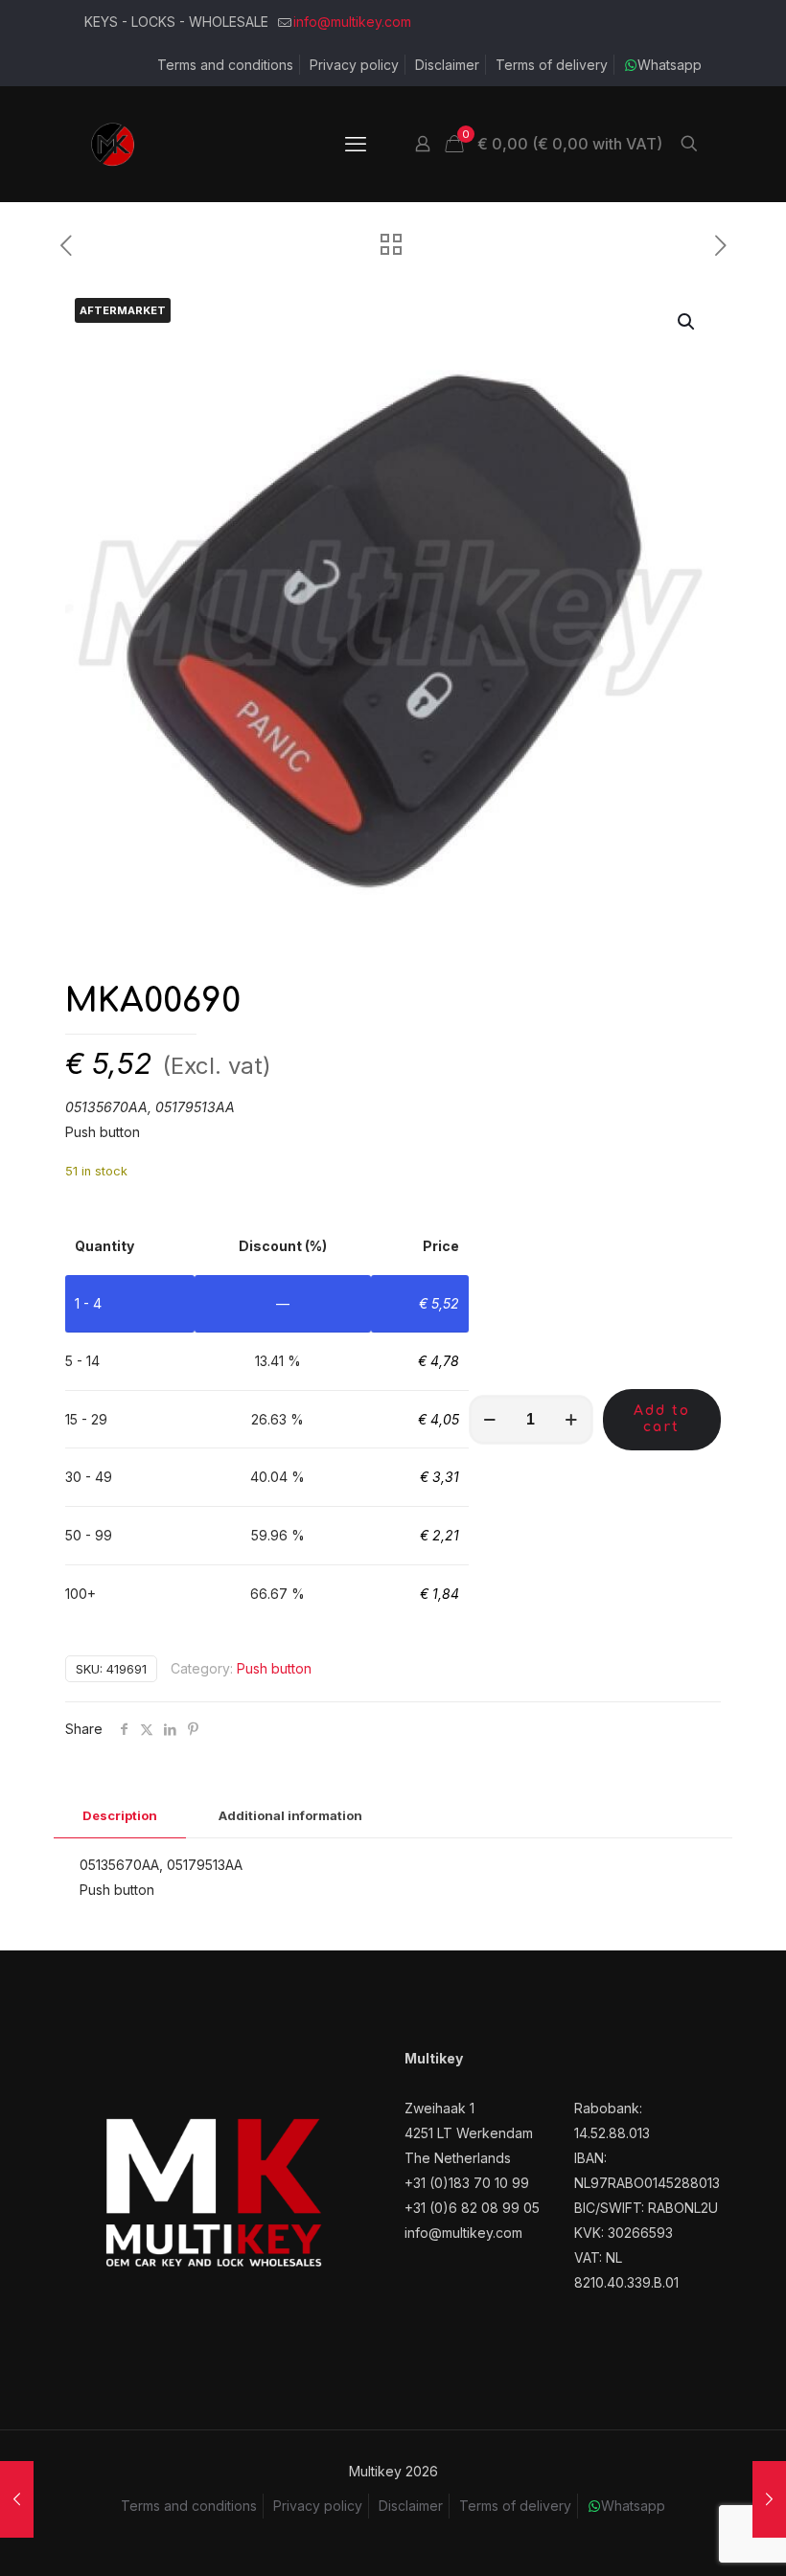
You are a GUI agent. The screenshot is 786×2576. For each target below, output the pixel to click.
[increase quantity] (572, 1420)
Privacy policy (354, 65)
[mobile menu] (356, 144)
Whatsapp (670, 65)
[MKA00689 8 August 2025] (769, 2499)
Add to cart (662, 1419)
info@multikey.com (352, 22)
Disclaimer (447, 65)
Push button (274, 1668)
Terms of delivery (552, 65)
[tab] (120, 1816)
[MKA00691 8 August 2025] (17, 2499)
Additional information (290, 1815)
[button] (687, 322)
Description (120, 1815)
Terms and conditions (225, 65)
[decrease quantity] (490, 1420)
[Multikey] (113, 144)
